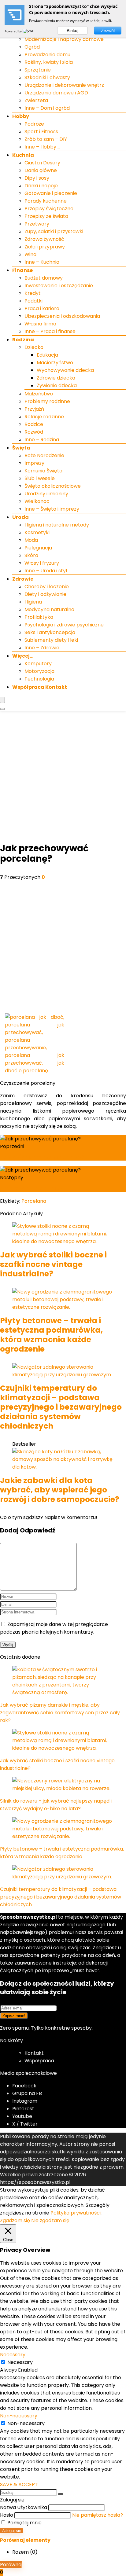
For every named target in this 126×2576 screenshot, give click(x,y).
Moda (31, 540)
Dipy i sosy (37, 178)
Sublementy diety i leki (51, 640)
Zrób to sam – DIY (46, 139)
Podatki (33, 301)
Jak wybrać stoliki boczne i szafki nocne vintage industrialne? (53, 1264)
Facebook (24, 2086)
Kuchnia (23, 155)
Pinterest (23, 2109)
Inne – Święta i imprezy (52, 509)
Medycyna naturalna (49, 609)
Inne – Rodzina (42, 440)
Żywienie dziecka (57, 385)
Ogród (32, 47)
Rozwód (34, 432)
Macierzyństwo (55, 363)
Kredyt (33, 293)
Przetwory (37, 224)
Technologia (39, 679)
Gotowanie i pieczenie (51, 193)
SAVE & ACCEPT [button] (19, 2484)
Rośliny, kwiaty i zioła (49, 62)
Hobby (21, 116)
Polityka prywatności (76, 2213)
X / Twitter (25, 2124)
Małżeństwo (39, 394)
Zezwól (108, 31)
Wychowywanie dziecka (65, 370)
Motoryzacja (39, 671)
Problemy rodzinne (47, 401)
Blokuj (72, 31)
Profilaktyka (39, 617)
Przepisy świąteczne (49, 209)
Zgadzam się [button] (15, 2220)
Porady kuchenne (46, 201)
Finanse (22, 270)
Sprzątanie (38, 70)
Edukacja (47, 355)
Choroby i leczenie (47, 587)
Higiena (33, 602)
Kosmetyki (37, 532)
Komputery (38, 664)
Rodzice (34, 424)
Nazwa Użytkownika (24, 2507)
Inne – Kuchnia (42, 262)
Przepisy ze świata (46, 216)
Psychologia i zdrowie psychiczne (64, 625)
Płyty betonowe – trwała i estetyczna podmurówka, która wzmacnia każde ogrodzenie (51, 1335)
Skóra (31, 555)
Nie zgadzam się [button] (50, 2220)
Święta (21, 448)
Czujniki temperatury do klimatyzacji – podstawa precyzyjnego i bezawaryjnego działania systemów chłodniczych (61, 1407)
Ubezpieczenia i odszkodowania (62, 316)
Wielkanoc (37, 501)
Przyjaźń (34, 409)
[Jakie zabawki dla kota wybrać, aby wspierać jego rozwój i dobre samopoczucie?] (63, 1467)
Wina (30, 254)
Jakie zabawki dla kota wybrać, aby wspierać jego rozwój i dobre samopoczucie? (60, 1490)
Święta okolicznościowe (53, 486)
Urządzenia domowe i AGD (56, 93)
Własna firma (40, 324)
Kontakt (34, 2053)
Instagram (25, 2101)
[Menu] (2, 700)
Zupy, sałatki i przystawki (54, 231)
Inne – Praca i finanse (50, 331)
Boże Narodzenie (44, 455)
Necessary (20, 2362)
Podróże (34, 124)
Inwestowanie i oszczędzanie (59, 286)
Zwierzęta (36, 100)
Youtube (22, 2116)
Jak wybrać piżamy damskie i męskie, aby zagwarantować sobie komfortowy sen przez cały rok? (60, 1713)
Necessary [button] (13, 2355)
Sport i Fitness (41, 132)
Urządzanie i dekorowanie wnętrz (64, 85)
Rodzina (23, 340)
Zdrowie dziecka (56, 378)
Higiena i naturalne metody (57, 525)
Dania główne (41, 170)
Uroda (20, 517)
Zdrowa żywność (44, 239)
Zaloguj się (11, 2531)
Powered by (14, 31)
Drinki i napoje (41, 186)
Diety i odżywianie (45, 594)
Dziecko (34, 347)
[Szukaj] (60, 2494)
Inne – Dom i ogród (47, 108)
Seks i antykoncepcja (50, 632)
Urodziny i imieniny (46, 494)
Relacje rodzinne (44, 417)
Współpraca (39, 2061)
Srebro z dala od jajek (31, 1188)
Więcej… (23, 656)
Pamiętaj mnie (24, 2523)
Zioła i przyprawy (45, 247)
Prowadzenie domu (47, 55)
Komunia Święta (43, 471)
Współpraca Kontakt (40, 687)
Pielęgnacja (38, 548)
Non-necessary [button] (19, 2416)
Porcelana (34, 1201)
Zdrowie (23, 579)
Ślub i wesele (40, 478)
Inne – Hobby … (42, 147)
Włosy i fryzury (42, 563)
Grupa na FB (28, 2093)
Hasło (7, 2515)
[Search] (2, 709)
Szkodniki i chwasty (47, 77)
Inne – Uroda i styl (46, 571)
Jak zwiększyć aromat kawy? (42, 1157)
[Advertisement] (63, 777)
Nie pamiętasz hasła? (98, 2515)
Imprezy (34, 463)
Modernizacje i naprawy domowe (64, 39)
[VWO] (29, 31)
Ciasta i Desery (42, 163)
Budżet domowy (44, 278)
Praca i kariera (42, 308)
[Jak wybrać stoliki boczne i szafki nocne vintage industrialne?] (63, 1241)
